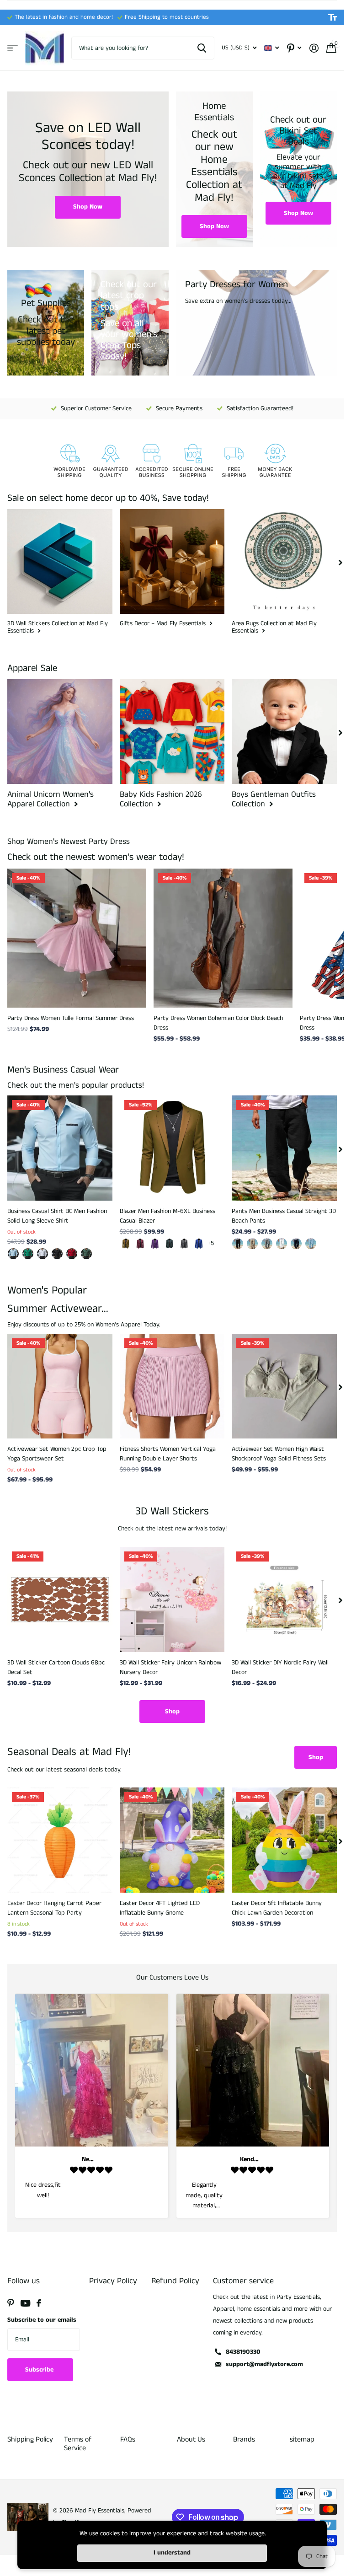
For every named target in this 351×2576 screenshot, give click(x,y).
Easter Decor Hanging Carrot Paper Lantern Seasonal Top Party (54, 1908)
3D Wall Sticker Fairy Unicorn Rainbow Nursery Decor (170, 1667)
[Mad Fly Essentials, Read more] (294, 48)
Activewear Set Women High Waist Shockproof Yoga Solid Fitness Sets (279, 1454)
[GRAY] (267, 1244)
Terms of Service (78, 2444)
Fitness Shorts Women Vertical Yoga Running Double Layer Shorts (168, 1454)
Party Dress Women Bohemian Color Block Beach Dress (218, 1023)
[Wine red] (140, 1244)
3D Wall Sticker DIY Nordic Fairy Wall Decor (280, 1667)
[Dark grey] (184, 1244)
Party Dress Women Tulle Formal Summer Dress (71, 1018)
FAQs (128, 2439)
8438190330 (243, 2352)
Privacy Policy (113, 2281)
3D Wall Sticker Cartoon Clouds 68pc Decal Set (56, 1667)
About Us (191, 2439)
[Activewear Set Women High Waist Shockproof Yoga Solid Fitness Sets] (284, 1386)
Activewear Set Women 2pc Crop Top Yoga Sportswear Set (57, 1454)
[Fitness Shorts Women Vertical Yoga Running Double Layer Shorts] (172, 1386)
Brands (244, 2439)
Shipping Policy (30, 2439)
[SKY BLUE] (311, 1244)
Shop (172, 1712)
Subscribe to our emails (42, 2320)
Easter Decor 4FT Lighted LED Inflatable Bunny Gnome (160, 1908)
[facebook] (39, 2303)
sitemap (302, 2439)
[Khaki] (126, 1244)
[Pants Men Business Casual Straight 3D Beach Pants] (284, 1148)
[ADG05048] (72, 1254)
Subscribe (40, 2370)
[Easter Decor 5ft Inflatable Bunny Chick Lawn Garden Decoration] (284, 1840)
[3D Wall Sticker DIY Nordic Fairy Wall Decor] (284, 1599)
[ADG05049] (86, 1254)
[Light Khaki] (252, 1244)
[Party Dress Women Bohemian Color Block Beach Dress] (223, 938)
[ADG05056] (57, 1254)
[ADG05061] (13, 1254)
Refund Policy (175, 2281)
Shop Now (88, 207)
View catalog (13, 48)
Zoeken (202, 48)
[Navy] (296, 1244)
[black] (238, 1244)
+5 (211, 1243)
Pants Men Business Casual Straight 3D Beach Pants (284, 1216)
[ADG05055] (43, 1254)
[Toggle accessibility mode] (332, 17)
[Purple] (155, 1244)
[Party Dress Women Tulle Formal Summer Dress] (77, 938)
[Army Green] (170, 1244)
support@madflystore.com (264, 2364)
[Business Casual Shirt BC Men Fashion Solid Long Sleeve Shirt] (60, 1148)
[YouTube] (25, 2303)
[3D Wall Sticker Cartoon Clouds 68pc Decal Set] (60, 1599)
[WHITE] (282, 1244)
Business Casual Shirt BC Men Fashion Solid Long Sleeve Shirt (57, 1216)
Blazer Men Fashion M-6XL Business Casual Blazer (168, 1216)
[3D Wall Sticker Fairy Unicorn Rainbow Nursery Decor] (172, 1599)
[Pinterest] (11, 2303)
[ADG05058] (28, 1254)
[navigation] (340, 562)
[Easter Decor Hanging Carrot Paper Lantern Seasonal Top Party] (60, 1840)
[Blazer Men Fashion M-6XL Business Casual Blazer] (172, 1148)
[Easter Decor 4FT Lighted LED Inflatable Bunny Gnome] (172, 1840)
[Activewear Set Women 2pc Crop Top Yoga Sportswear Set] (60, 1386)
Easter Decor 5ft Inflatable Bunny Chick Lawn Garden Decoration (277, 1908)
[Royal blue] (199, 1244)
